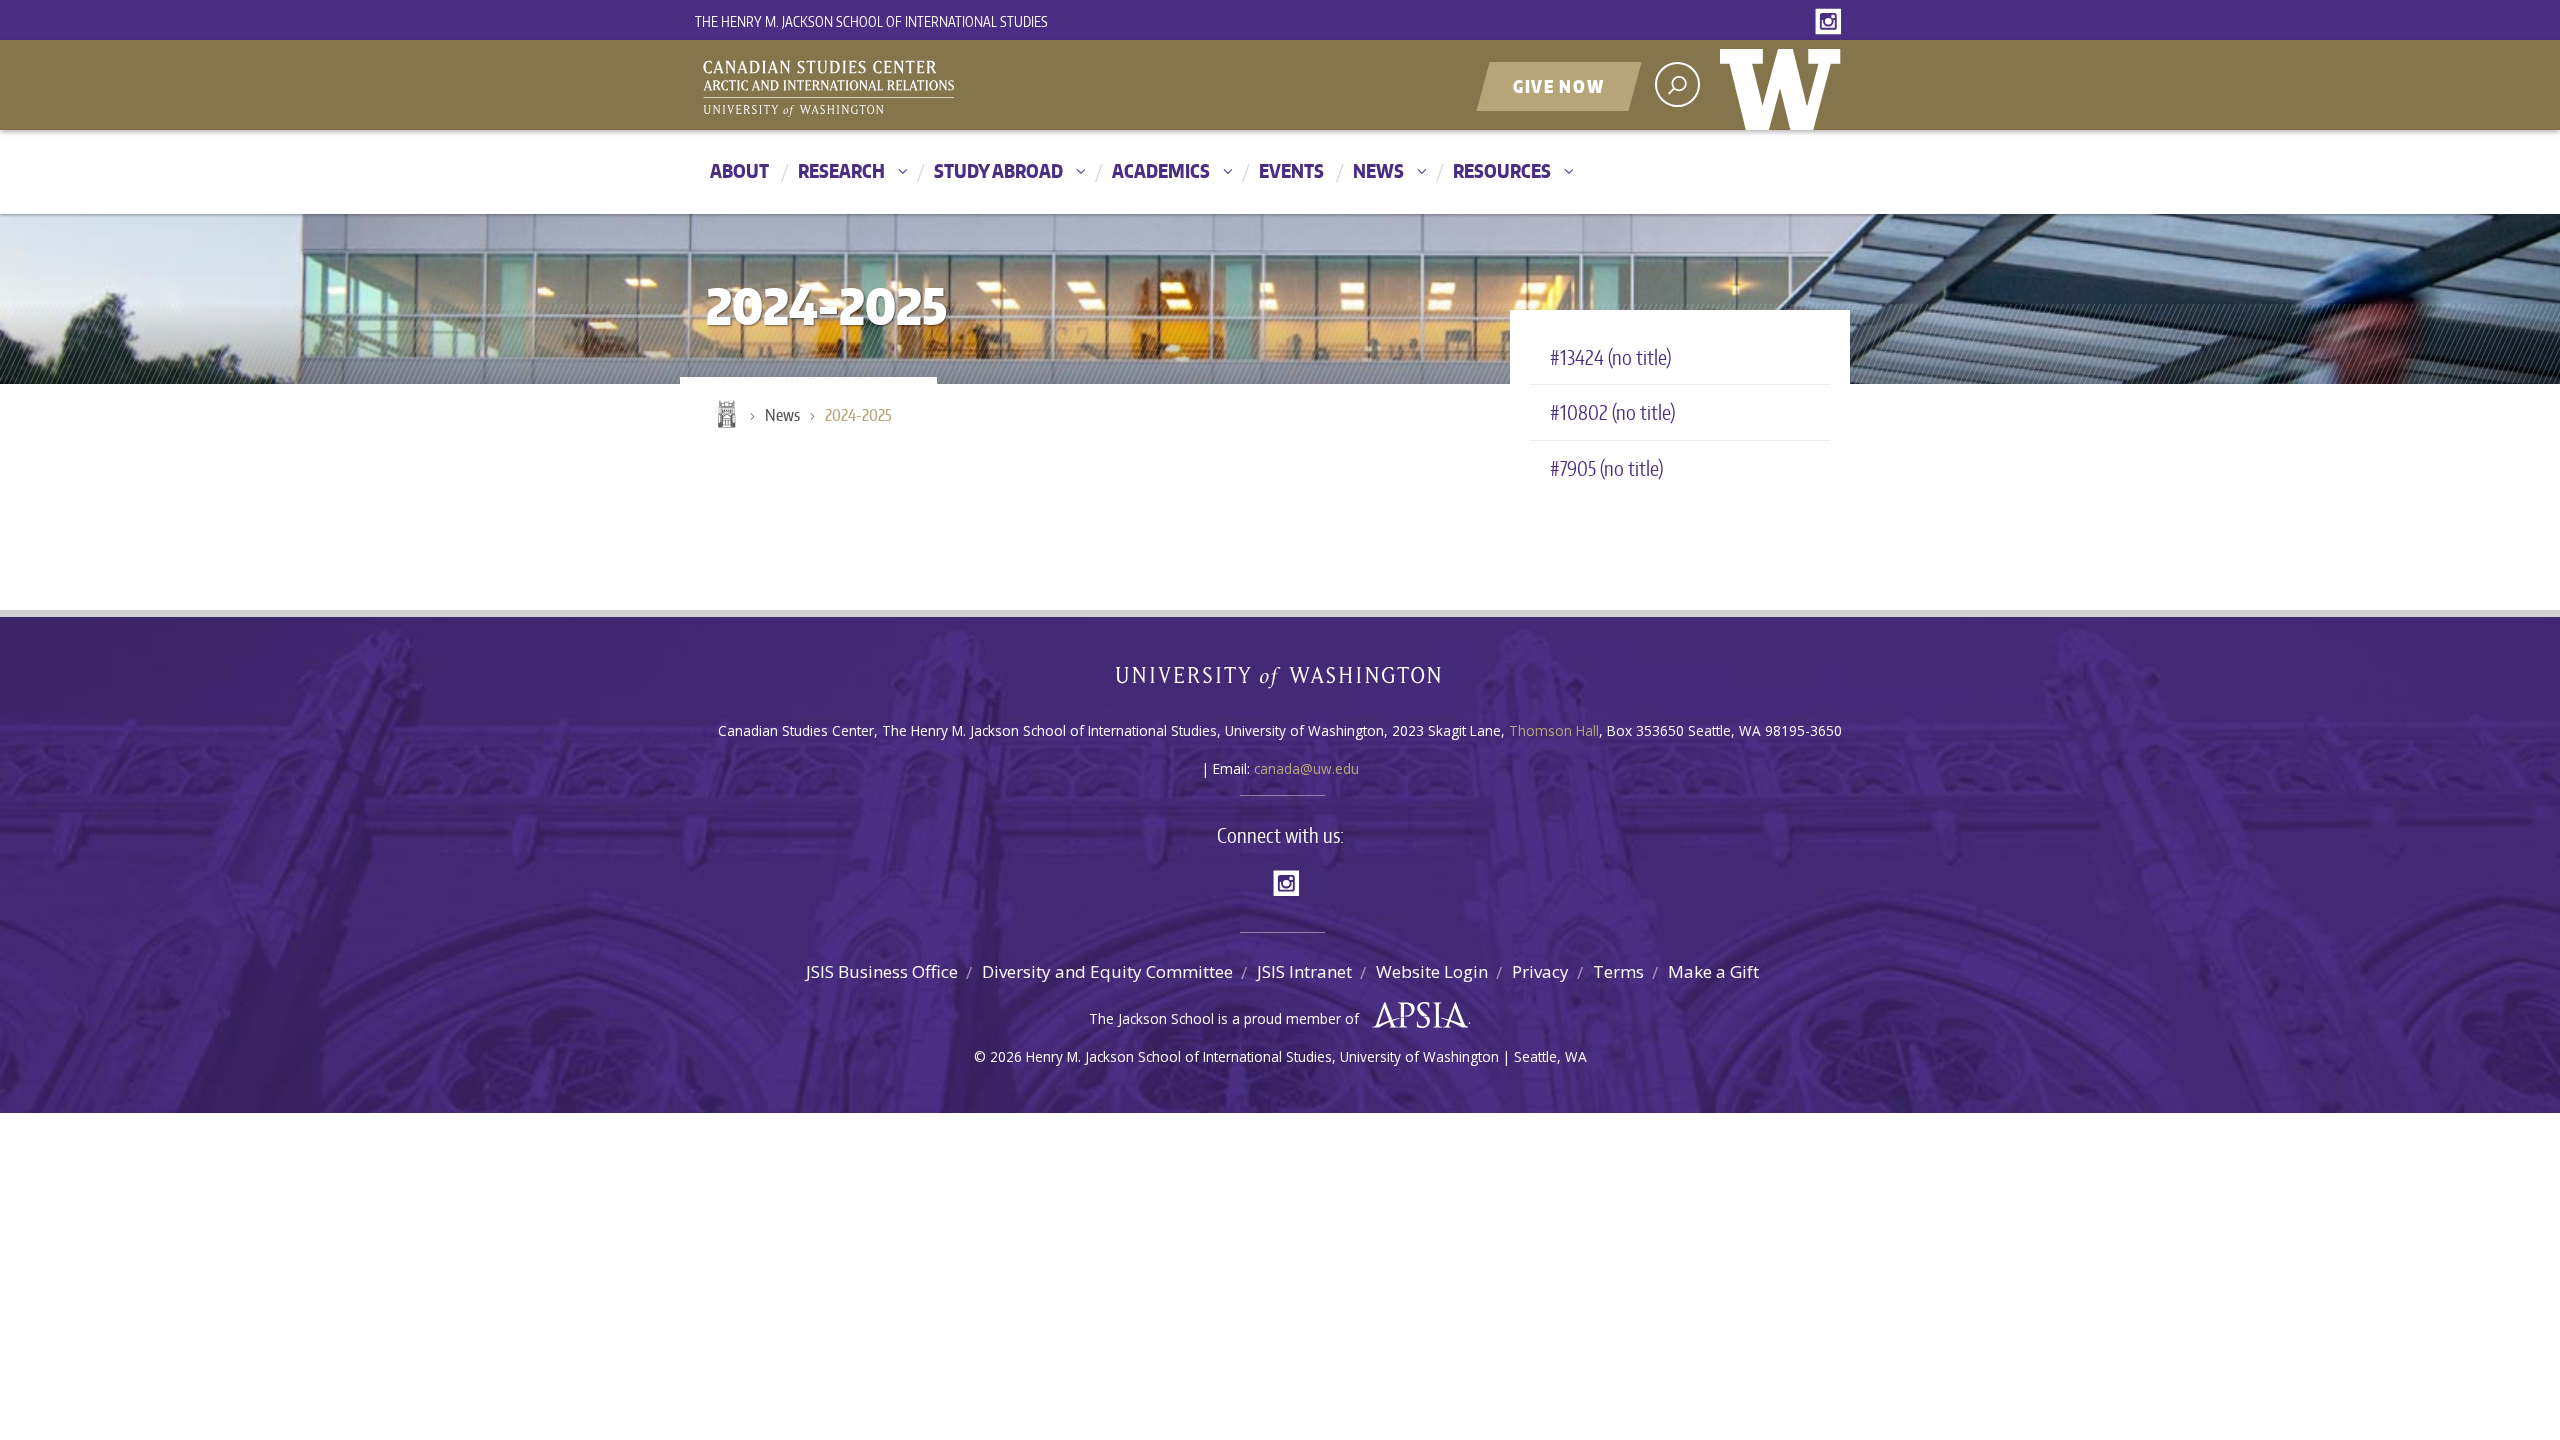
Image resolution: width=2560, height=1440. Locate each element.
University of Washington (1785, 85)
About (739, 170)
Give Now (1559, 86)
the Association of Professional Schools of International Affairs (1415, 1016)
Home (725, 416)
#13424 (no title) (1610, 357)
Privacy (1540, 971)
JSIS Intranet (1304, 971)
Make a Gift (1713, 971)
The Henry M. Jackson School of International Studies (871, 21)
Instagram (1832, 22)
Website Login (1432, 971)
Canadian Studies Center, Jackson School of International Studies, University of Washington (920, 87)
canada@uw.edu (1306, 768)
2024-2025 (858, 415)
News (1378, 170)
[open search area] (1677, 84)
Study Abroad (998, 170)
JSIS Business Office (882, 971)
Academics (1161, 170)
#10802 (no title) (1612, 412)
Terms (1618, 971)
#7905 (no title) (1606, 468)
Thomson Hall (1554, 730)
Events (1291, 170)
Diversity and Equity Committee (1107, 971)
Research (841, 170)
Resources (1502, 170)
